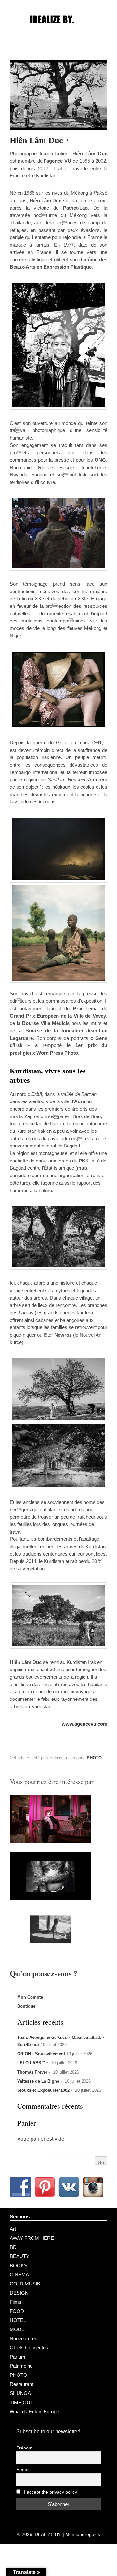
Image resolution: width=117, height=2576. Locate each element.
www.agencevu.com (84, 1724)
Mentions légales (83, 2534)
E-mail (23, 2470)
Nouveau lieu (24, 2338)
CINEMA (19, 2275)
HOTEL (18, 2320)
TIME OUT (21, 2402)
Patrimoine (21, 2366)
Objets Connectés (29, 2348)
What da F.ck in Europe (34, 2411)
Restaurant (21, 2384)
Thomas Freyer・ (34, 2072)
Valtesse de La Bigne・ (40, 2081)
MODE (17, 2329)
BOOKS (19, 2265)
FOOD (17, 2311)
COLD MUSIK (25, 2284)
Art (13, 2229)
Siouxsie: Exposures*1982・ (45, 2090)
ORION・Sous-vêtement (41, 2054)
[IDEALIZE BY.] (58, 32)
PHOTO (94, 1758)
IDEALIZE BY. (47, 2534)
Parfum (18, 2357)
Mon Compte (30, 1997)
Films (16, 2302)
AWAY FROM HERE (32, 2238)
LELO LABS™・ (33, 2063)
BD (13, 2247)
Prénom (24, 2448)
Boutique (26, 2006)
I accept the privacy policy (50, 2492)
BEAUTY (19, 2256)
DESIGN (19, 2293)
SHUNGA (20, 2393)
